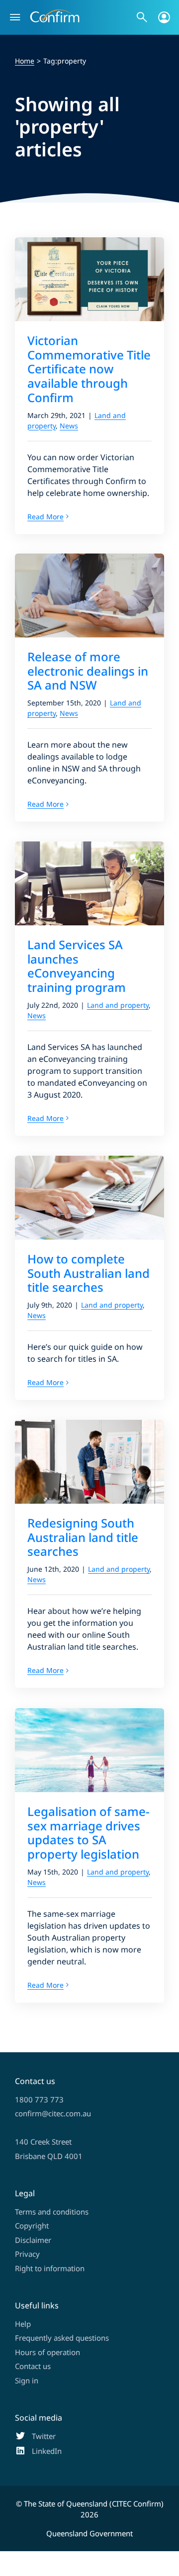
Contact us (33, 2366)
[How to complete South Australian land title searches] (89, 1198)
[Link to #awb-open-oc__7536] (15, 17)
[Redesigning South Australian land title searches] (89, 1462)
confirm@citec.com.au (53, 2113)
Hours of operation (47, 2352)
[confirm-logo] (55, 13)
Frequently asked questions (62, 2338)
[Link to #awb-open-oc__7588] (142, 17)
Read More (45, 517)
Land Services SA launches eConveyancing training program (77, 966)
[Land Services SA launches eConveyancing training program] (89, 883)
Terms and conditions (52, 2212)
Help (23, 2324)
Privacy (27, 2254)
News (69, 426)
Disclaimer (33, 2240)
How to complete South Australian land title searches (89, 1273)
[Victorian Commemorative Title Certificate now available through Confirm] (89, 279)
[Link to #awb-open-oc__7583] (164, 17)
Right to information (50, 2268)
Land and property (118, 1005)
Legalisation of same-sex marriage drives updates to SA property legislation (89, 1833)
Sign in (27, 2380)
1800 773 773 (39, 2099)
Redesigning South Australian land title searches (83, 1537)
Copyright (32, 2226)
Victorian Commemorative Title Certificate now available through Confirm (89, 369)
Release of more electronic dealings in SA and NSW (88, 671)
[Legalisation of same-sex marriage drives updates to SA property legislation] (89, 1750)
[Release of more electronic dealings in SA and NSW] (89, 595)
